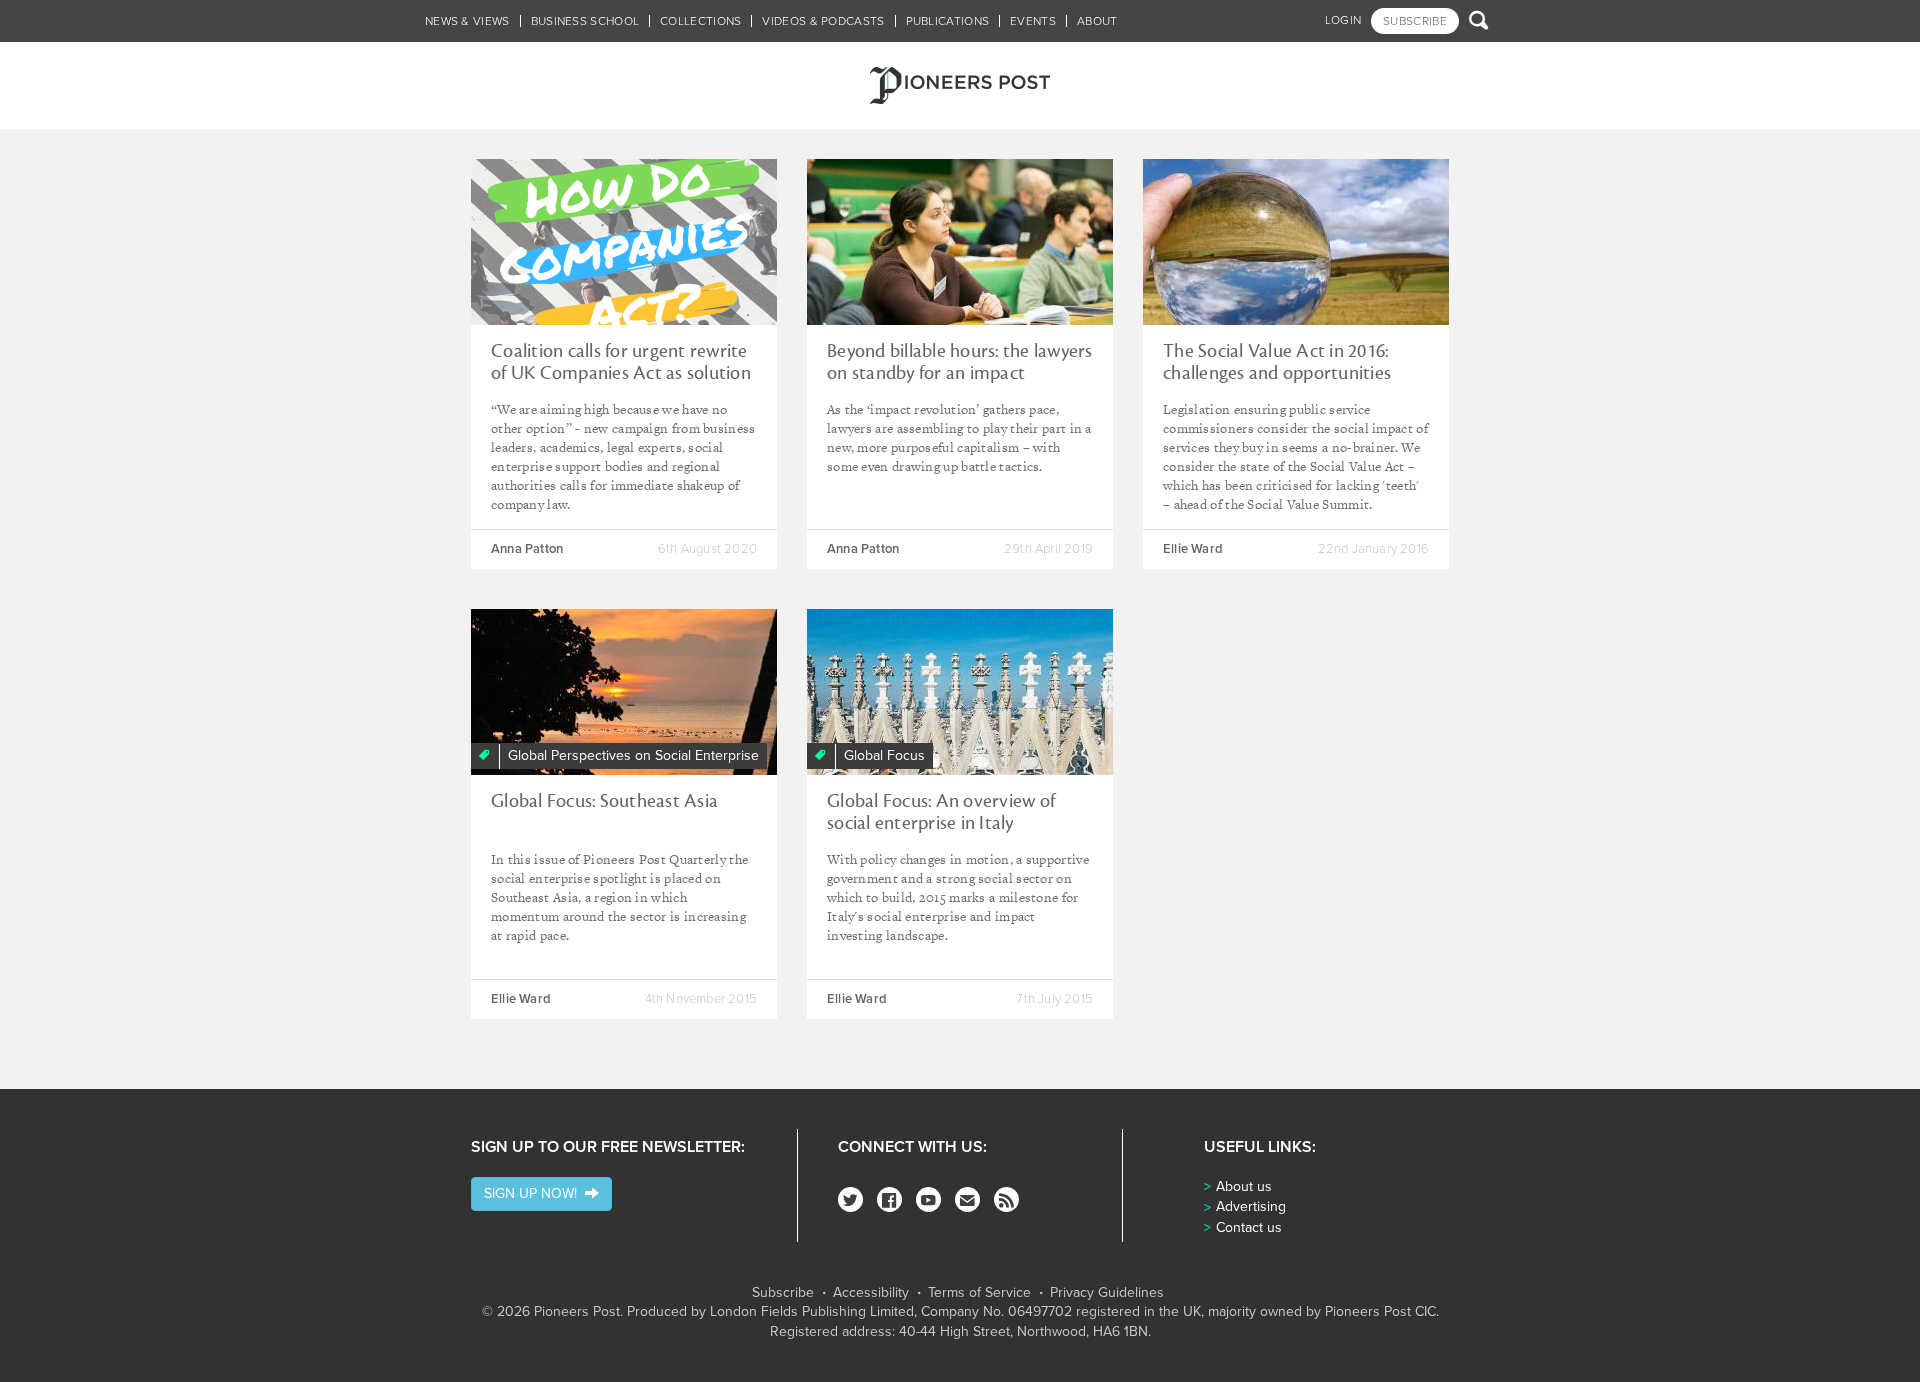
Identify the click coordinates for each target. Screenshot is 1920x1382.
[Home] (960, 85)
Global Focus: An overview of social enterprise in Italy (941, 812)
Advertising (1251, 1206)
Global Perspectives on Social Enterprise (633, 755)
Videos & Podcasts (823, 21)
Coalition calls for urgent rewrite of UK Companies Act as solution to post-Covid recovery (621, 373)
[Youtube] (928, 1199)
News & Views (467, 21)
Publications (948, 21)
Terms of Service (979, 1293)
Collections (700, 21)
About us (1244, 1186)
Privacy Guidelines (1107, 1293)
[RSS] (1006, 1199)
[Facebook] (889, 1199)
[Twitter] (850, 1199)
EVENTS (1033, 21)
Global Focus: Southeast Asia (604, 801)
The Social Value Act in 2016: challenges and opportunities (1277, 362)
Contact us (1249, 1227)
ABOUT (1097, 21)
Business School (585, 21)
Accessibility (871, 1293)
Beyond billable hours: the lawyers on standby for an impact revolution (960, 373)
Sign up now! (534, 1193)
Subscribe (783, 1293)
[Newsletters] (967, 1199)
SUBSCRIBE (1415, 21)
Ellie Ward (1193, 549)
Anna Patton (527, 549)
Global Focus (884, 755)
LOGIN (1343, 20)
